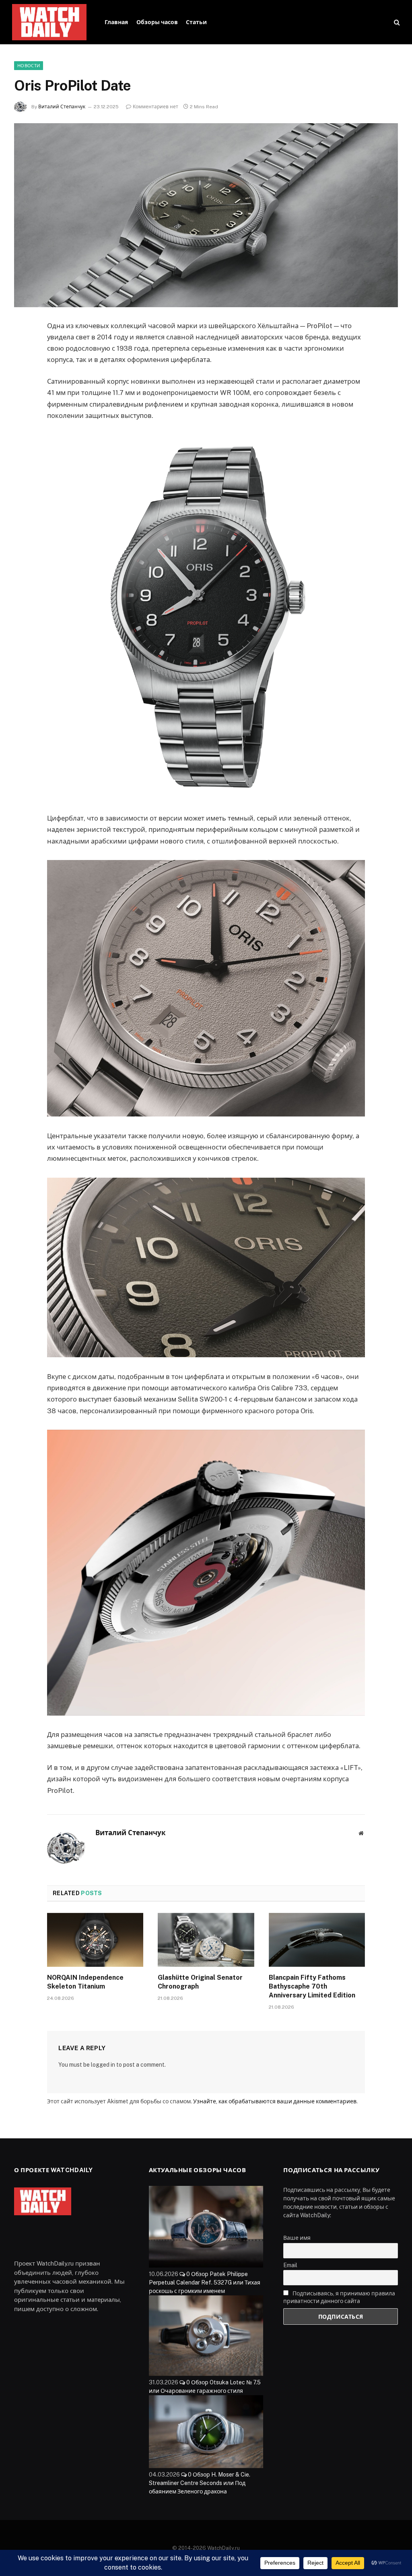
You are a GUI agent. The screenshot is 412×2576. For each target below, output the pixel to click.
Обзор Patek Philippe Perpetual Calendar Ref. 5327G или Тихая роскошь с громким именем (205, 2282)
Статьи (196, 22)
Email (290, 2265)
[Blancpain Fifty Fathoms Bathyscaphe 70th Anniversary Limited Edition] (317, 1940)
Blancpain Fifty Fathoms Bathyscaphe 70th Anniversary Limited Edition (312, 1986)
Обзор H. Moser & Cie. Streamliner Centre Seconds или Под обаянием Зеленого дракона (200, 2483)
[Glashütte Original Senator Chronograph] (206, 1940)
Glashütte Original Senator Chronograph (200, 1982)
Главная (116, 22)
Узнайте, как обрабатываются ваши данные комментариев (275, 2101)
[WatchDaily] (49, 22)
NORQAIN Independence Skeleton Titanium (85, 1982)
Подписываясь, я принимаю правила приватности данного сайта (339, 2297)
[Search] (396, 22)
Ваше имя (297, 2238)
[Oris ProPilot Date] (206, 215)
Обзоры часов (157, 22)
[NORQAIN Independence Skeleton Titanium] (95, 1940)
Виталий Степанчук (62, 107)
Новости (29, 66)
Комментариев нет (156, 107)
